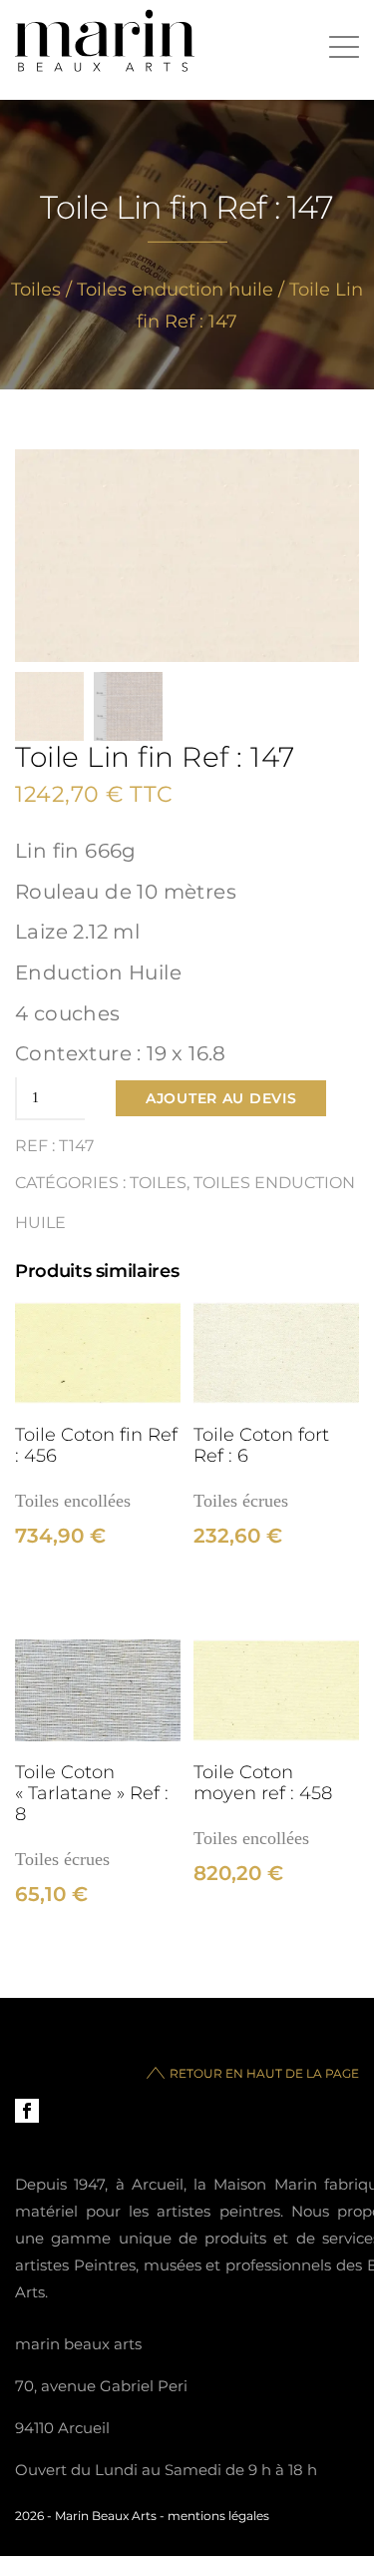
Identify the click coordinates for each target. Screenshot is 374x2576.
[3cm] (98, 1353)
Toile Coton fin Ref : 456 (96, 1445)
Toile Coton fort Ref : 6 (261, 1445)
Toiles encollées (73, 1501)
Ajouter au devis (221, 1098)
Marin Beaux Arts (106, 2516)
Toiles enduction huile (175, 290)
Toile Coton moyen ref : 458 (263, 1782)
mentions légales (218, 2516)
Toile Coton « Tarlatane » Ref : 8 (92, 1793)
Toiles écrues (241, 1501)
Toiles (36, 290)
